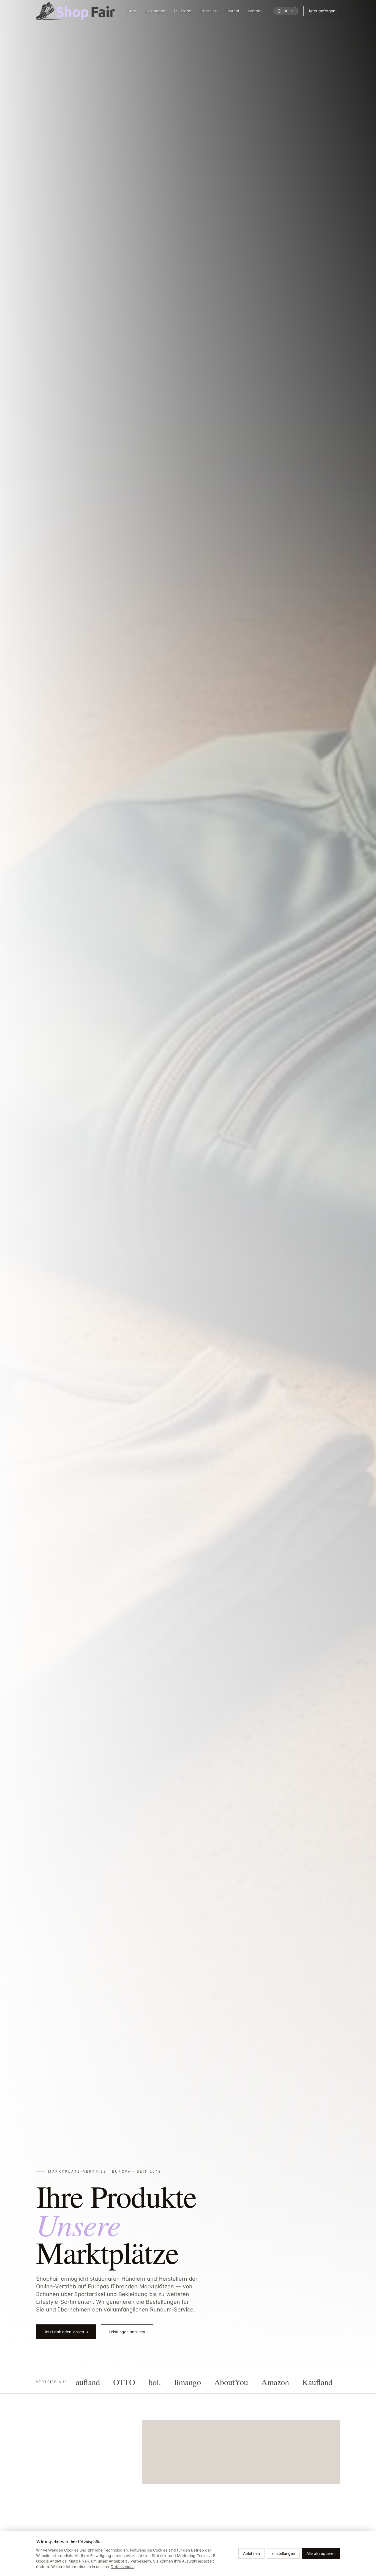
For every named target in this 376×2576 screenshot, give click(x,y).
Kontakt (255, 11)
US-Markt (183, 11)
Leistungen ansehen (127, 2340)
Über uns (209, 11)
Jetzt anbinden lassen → (66, 2340)
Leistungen (155, 11)
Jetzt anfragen (322, 11)
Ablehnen (251, 2553)
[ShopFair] (76, 11)
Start (132, 11)
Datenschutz (122, 2567)
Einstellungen (283, 2553)
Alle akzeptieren (321, 2553)
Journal (232, 11)
